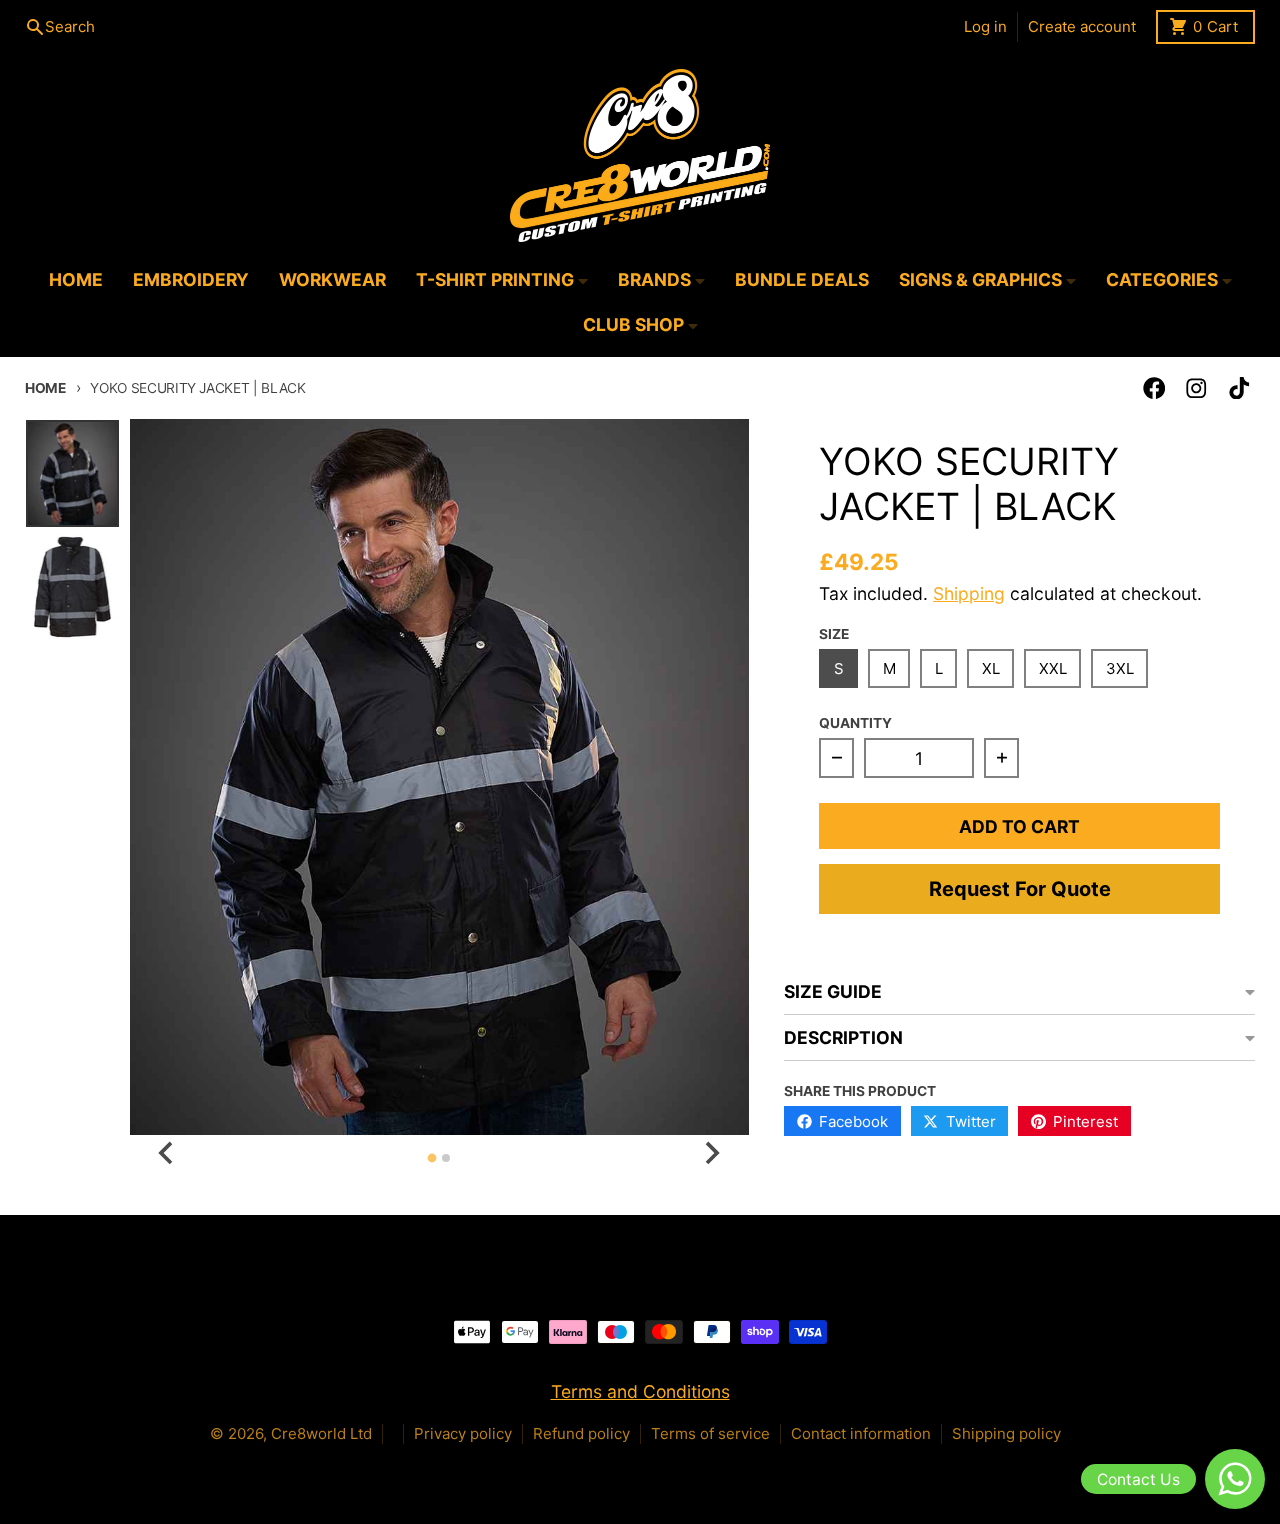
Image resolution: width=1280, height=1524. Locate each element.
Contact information (861, 1433)
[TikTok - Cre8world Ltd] (1239, 388)
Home (45, 388)
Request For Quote (1020, 889)
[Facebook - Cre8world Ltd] (1154, 388)
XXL (1053, 668)
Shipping (969, 593)
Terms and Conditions (640, 1391)
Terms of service (710, 1433)
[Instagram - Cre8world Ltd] (1196, 388)
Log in (985, 26)
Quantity (855, 723)
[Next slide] (711, 1152)
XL (991, 668)
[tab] (432, 1158)
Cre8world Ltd (321, 1433)
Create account (1082, 26)
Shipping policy (1006, 1433)
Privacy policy (463, 1433)
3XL (1120, 668)
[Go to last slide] (167, 1152)
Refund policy (581, 1433)
